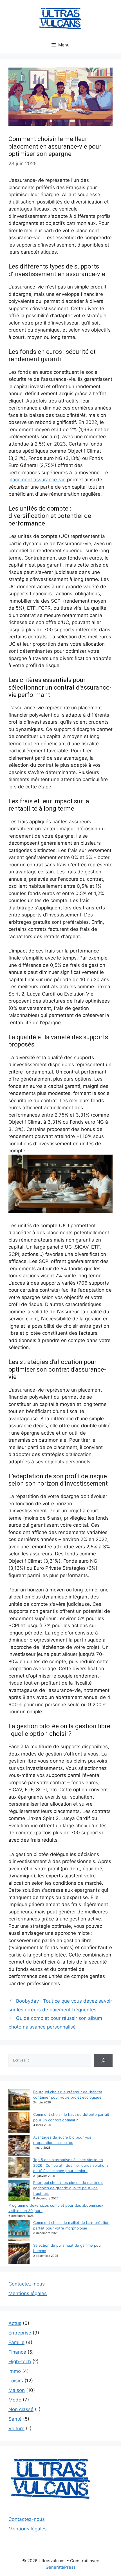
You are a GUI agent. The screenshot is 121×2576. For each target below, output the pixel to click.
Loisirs (16, 2381)
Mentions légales (28, 2293)
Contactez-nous (27, 2284)
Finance (17, 2352)
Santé (15, 2419)
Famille (16, 2342)
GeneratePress (61, 2567)
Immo (15, 2371)
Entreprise (20, 2333)
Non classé (21, 2409)
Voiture (16, 2429)
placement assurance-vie (37, 480)
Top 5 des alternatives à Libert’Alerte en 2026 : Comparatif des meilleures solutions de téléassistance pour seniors (71, 2165)
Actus (15, 2323)
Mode (15, 2400)
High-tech (20, 2362)
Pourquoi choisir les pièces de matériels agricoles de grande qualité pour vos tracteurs (68, 2188)
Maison (17, 2390)
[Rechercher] (103, 2060)
